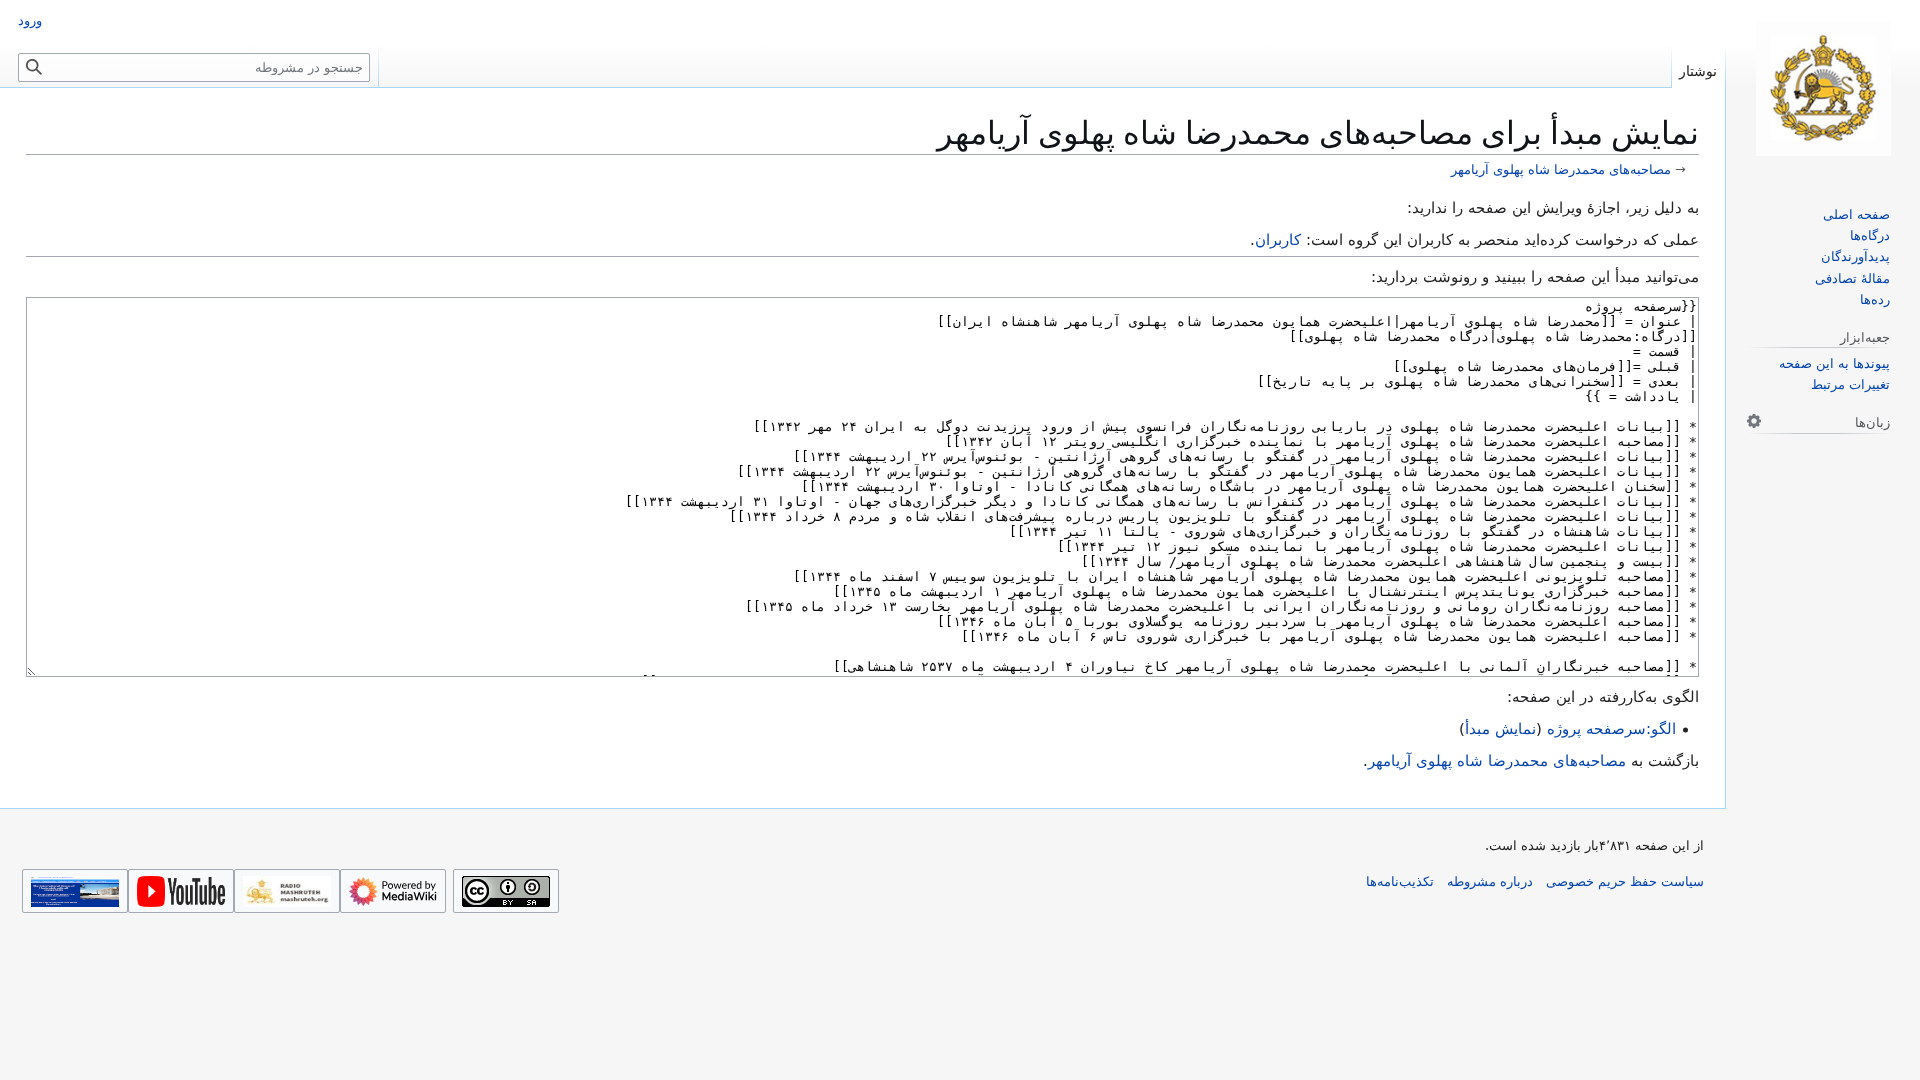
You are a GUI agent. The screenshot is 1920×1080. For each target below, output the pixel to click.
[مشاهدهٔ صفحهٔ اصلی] (1823, 88)
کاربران (1278, 240)
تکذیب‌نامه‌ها (1400, 881)
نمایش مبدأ (1500, 729)
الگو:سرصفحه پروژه (1611, 729)
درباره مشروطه (1490, 881)
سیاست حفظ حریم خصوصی (1625, 881)
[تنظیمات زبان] (1754, 421)
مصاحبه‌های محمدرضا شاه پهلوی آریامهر (1561, 169)
